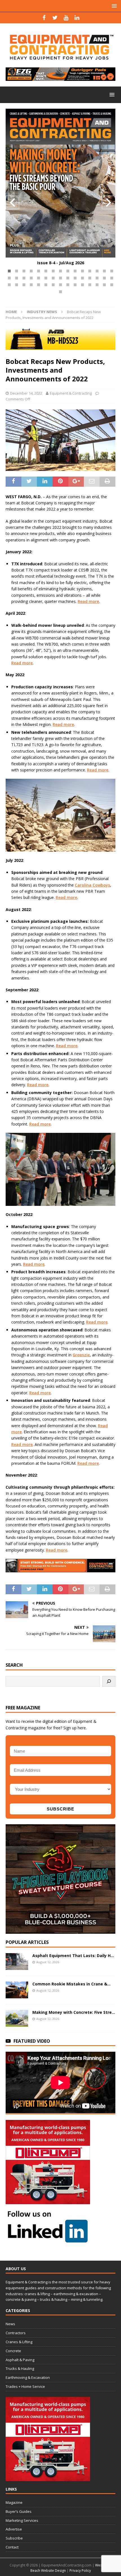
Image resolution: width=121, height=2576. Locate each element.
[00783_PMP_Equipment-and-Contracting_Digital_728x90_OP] (60, 78)
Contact (12, 2547)
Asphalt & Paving (20, 2360)
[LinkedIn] (77, 18)
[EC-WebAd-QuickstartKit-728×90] (60, 1569)
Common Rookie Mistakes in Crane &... (71, 1984)
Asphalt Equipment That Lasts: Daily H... (73, 1956)
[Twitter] (55, 18)
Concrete (13, 2351)
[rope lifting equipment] (48, 2201)
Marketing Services (22, 2520)
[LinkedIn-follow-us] (48, 2240)
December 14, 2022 (26, 393)
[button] (9, 271)
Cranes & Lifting (19, 2342)
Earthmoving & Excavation (28, 2377)
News (10, 2324)
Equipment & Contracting (71, 393)
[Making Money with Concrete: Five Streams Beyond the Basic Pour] (17, 2018)
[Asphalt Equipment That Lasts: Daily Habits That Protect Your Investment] (17, 1962)
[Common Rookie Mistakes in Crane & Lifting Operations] (17, 1990)
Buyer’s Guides (19, 2511)
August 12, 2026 (48, 1962)
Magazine (14, 2502)
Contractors (16, 2333)
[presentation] (12, 202)
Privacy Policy (80, 2571)
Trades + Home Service (25, 2386)
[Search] (109, 1681)
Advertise (14, 2529)
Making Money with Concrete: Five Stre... (74, 2012)
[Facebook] (44, 18)
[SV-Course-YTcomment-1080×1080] (60, 1930)
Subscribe (14, 2538)
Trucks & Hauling (20, 2368)
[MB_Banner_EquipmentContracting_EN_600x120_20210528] (60, 346)
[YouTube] (66, 18)
